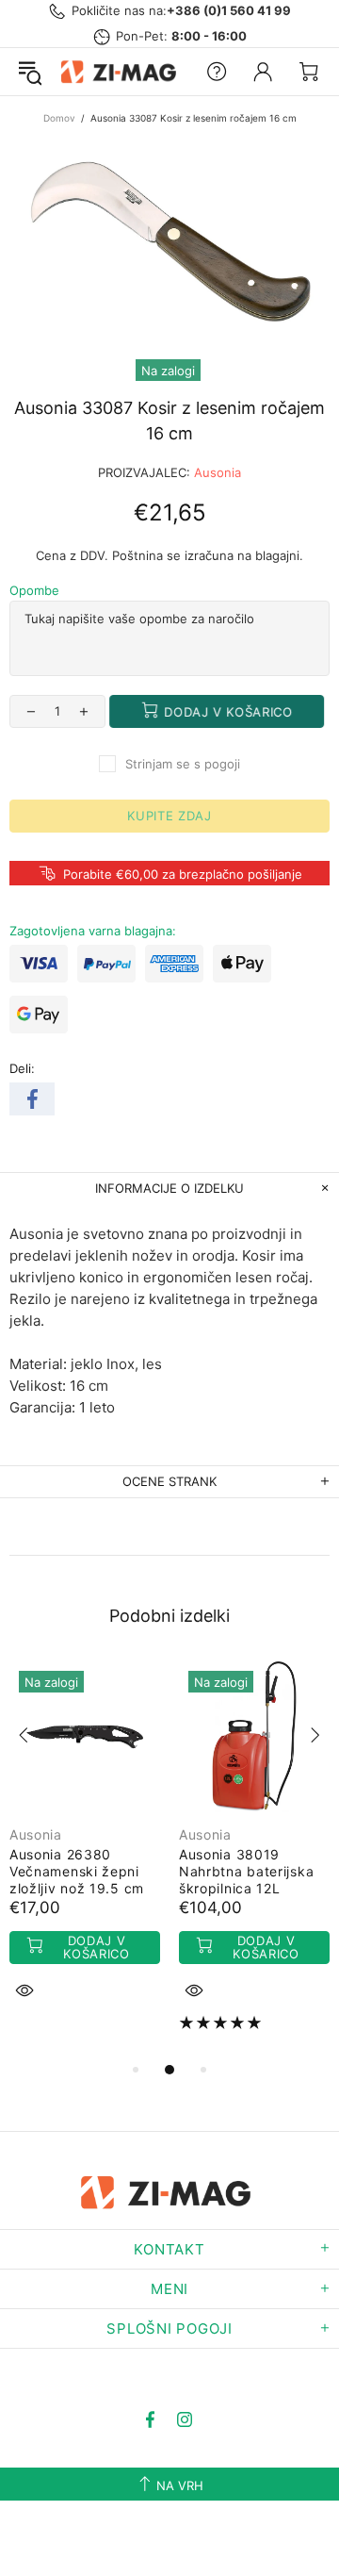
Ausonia (218, 472)
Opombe (34, 590)
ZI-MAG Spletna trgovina (121, 72)
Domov (59, 118)
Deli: (22, 1068)
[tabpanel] (85, 1853)
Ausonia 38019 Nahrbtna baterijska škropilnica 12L (246, 1871)
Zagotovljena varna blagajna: (93, 931)
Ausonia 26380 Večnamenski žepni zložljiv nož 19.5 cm (77, 1871)
